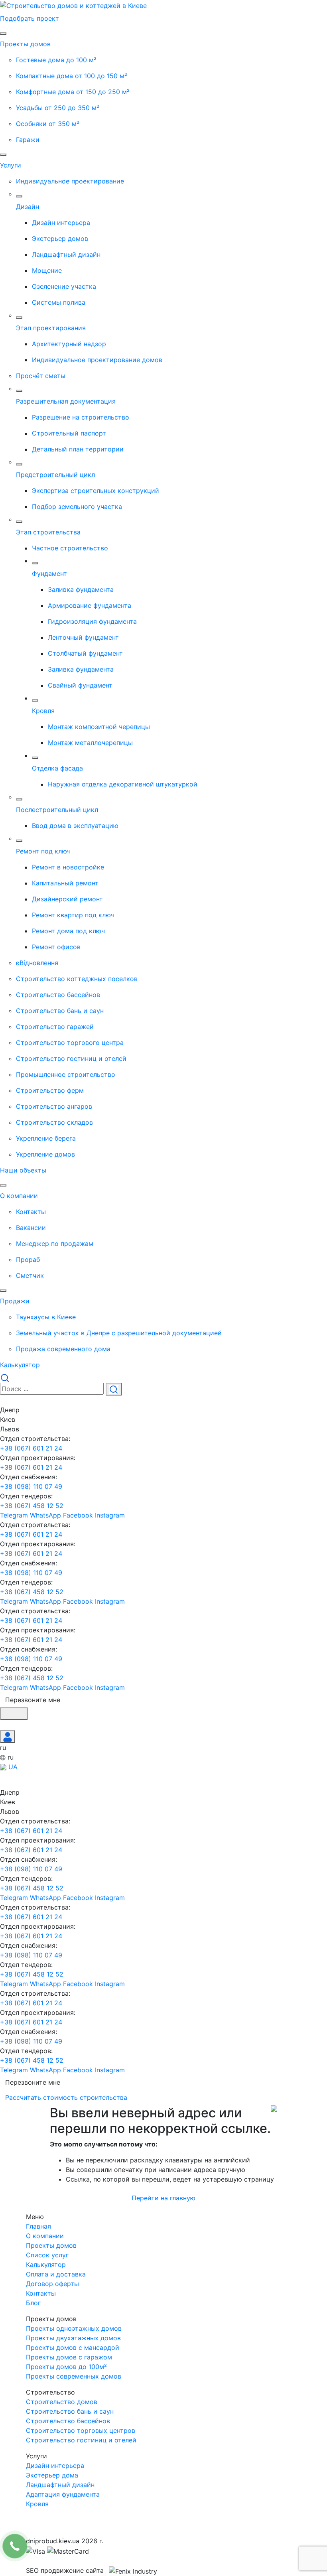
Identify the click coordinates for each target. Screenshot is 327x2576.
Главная (38, 2226)
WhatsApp (46, 1515)
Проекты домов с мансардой (73, 2347)
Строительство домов (62, 2402)
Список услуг (47, 2255)
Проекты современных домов (74, 2376)
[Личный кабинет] (8, 1736)
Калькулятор (46, 2265)
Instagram (110, 1515)
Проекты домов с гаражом (69, 2357)
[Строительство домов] (73, 5)
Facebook (79, 1515)
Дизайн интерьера (55, 2466)
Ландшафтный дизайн (60, 2485)
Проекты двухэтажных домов (73, 2338)
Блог (33, 2303)
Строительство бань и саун (70, 2411)
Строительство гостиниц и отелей (81, 2440)
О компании (45, 2236)
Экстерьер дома (52, 2475)
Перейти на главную (163, 2198)
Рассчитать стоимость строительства (67, 2097)
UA (12, 1767)
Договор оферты (52, 2284)
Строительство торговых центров (81, 2430)
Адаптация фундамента (63, 2494)
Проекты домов (51, 2245)
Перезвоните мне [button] (33, 1700)
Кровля (37, 2504)
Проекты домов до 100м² (66, 2367)
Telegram (15, 1515)
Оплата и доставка (56, 2274)
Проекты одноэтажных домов (74, 2328)
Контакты (41, 2293)
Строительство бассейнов (68, 2421)
